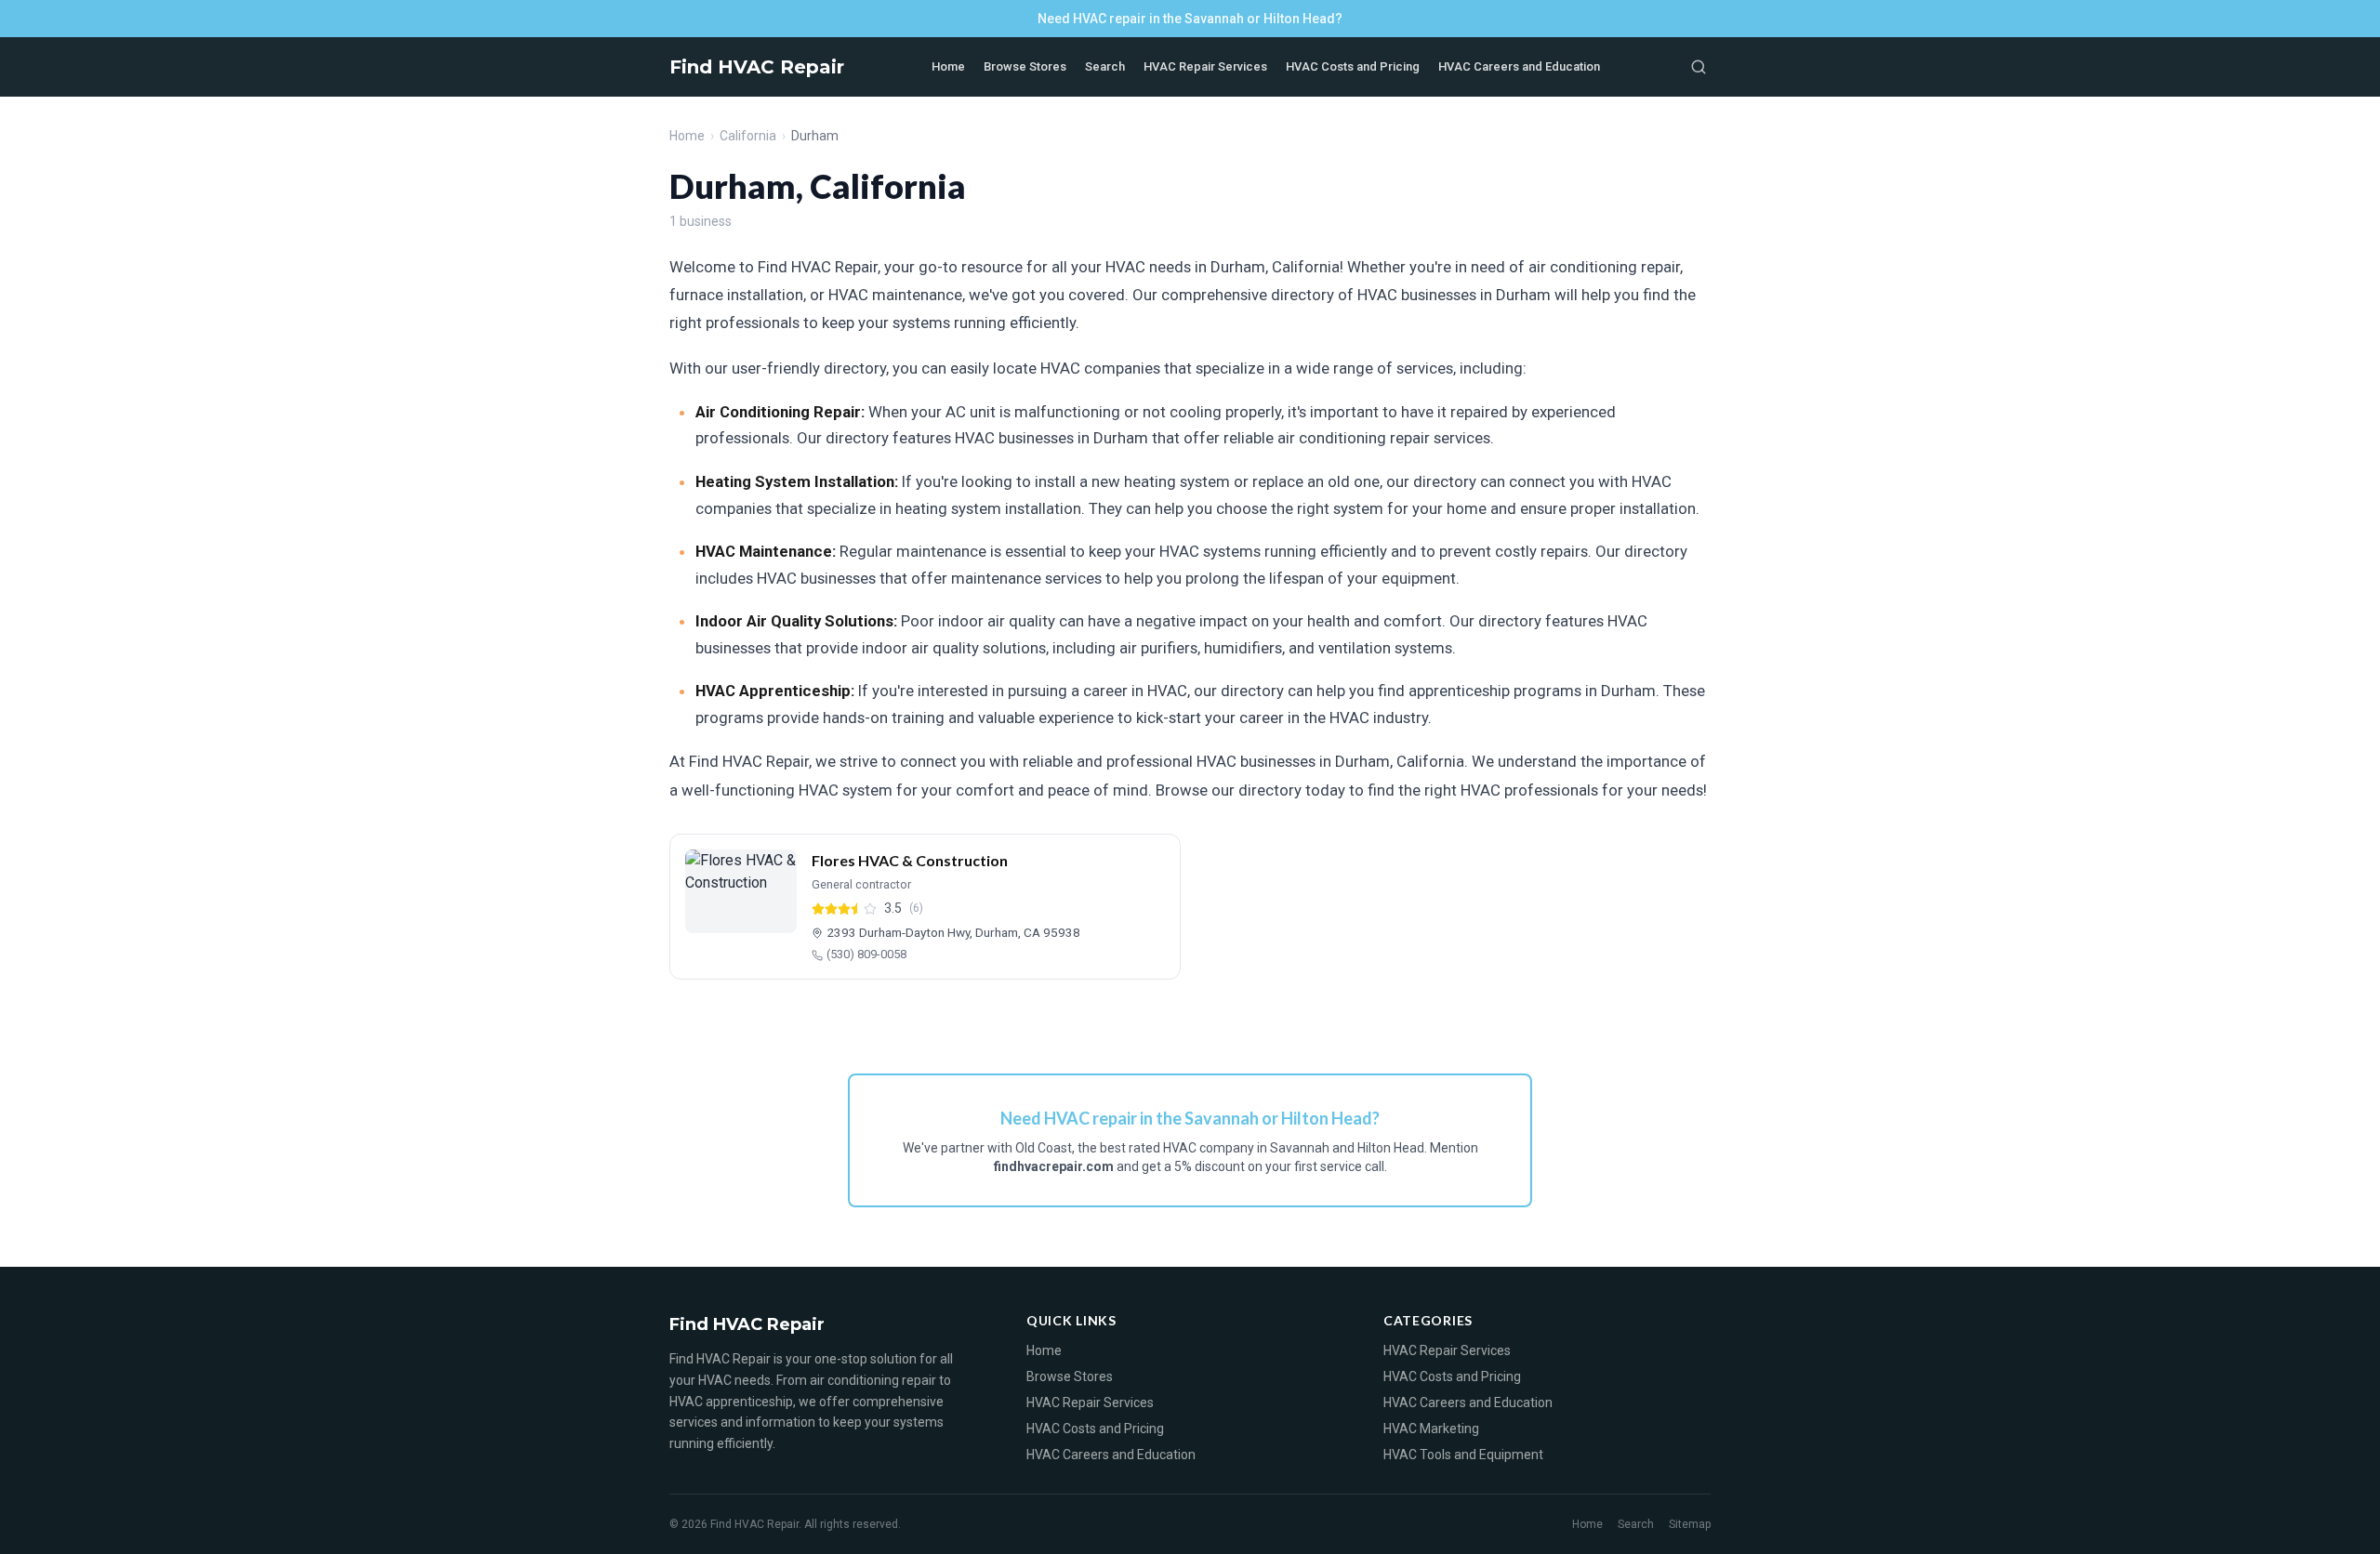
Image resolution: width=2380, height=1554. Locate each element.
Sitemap (1690, 1524)
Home (948, 66)
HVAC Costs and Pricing (1353, 66)
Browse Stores (1025, 66)
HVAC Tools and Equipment (1463, 1455)
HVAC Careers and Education (1519, 66)
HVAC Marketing (1431, 1429)
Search (1105, 66)
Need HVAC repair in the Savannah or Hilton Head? (1190, 19)
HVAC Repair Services (1205, 66)
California (748, 136)
